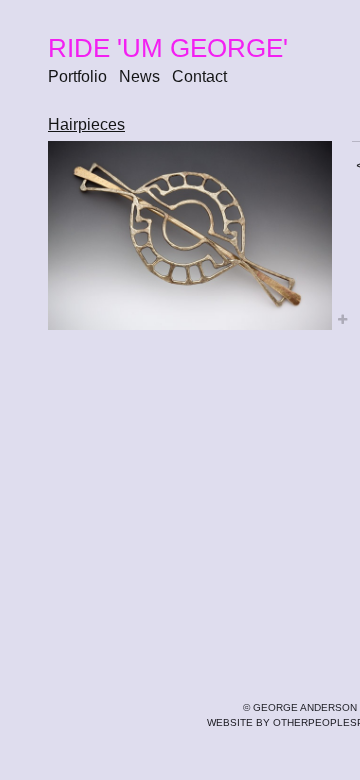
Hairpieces (86, 124)
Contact (199, 76)
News (139, 76)
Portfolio (77, 76)
